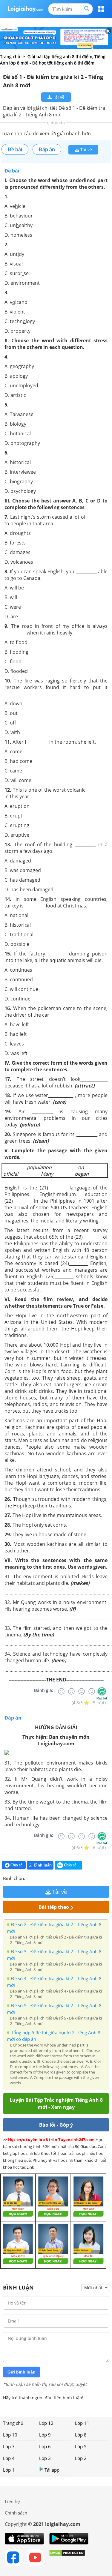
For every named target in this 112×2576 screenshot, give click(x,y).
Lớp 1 (9, 2470)
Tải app (52, 2470)
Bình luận (43, 1865)
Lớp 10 (10, 2435)
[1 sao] (30, 1878)
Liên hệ (12, 2501)
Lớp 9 (45, 2435)
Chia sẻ (16, 1865)
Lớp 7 (9, 2446)
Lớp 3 (45, 2458)
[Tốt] (92, 1691)
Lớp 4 (9, 2458)
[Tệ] (71, 1691)
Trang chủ (13, 2423)
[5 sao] (59, 1878)
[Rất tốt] (102, 1691)
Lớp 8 (81, 2435)
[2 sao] (37, 1878)
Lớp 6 (45, 2446)
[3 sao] (44, 1878)
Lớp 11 (82, 2423)
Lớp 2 (81, 2458)
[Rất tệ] (61, 1691)
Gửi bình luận (22, 2372)
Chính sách (16, 2513)
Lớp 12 (46, 2423)
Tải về (58, 97)
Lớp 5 (81, 2446)
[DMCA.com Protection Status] (67, 2558)
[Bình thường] (82, 1691)
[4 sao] (51, 1878)
